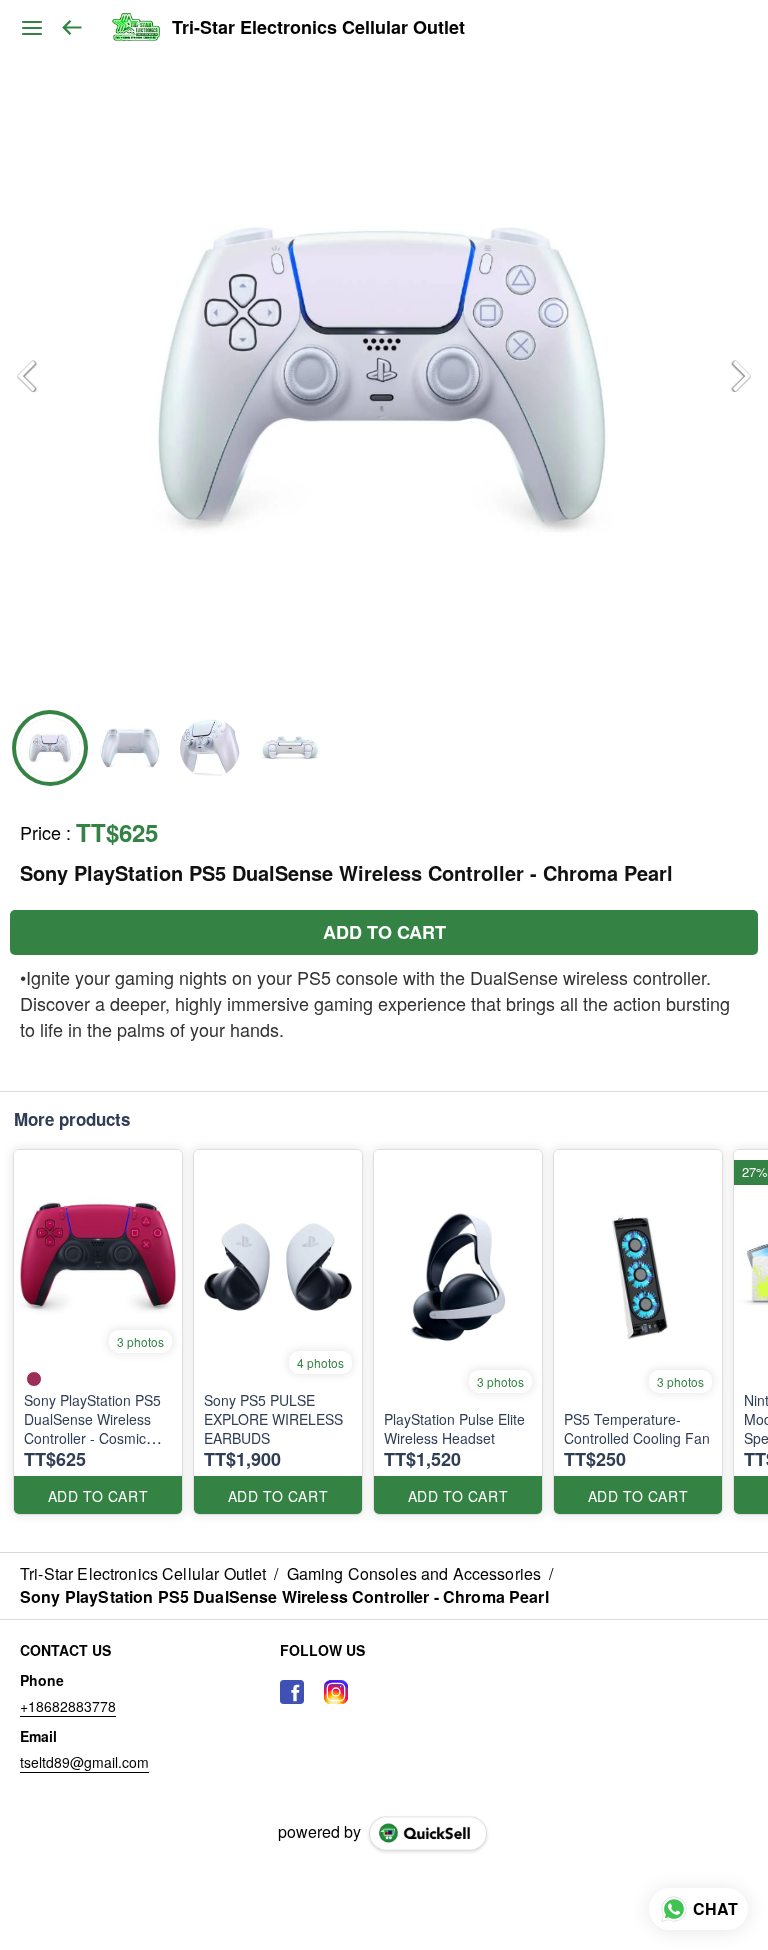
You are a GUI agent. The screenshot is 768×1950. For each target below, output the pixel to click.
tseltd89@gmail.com (84, 1762)
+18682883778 (68, 1706)
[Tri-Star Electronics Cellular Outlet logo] (135, 28)
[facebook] (292, 1692)
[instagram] (336, 1692)
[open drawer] (32, 28)
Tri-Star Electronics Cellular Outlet (318, 28)
